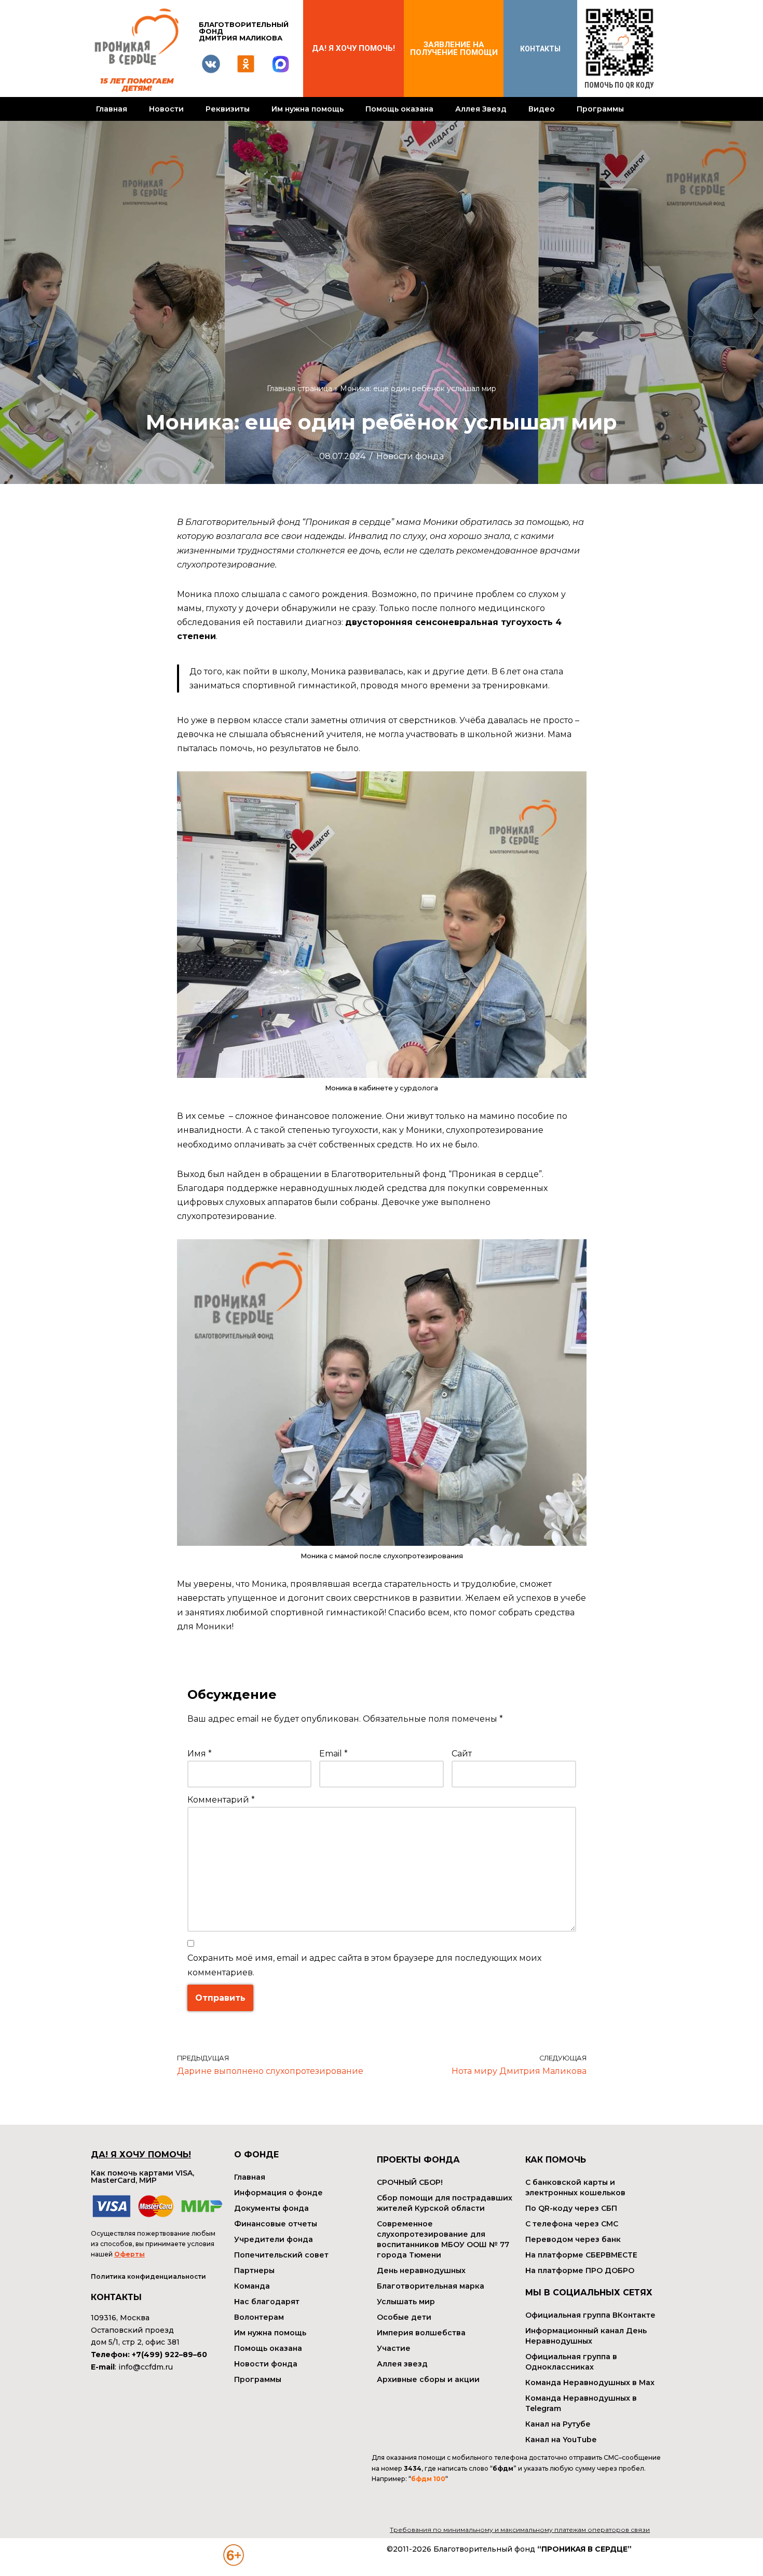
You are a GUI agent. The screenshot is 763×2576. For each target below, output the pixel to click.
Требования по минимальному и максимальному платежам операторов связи (520, 2530)
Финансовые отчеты (276, 2224)
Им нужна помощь (308, 109)
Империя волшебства (421, 2333)
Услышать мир (406, 2302)
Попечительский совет (281, 2255)
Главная (112, 109)
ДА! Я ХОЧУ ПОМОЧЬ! (141, 2155)
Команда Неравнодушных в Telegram (581, 2403)
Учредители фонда (274, 2239)
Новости (166, 109)
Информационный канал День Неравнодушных (586, 2336)
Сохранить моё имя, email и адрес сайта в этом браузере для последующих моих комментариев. (364, 1965)
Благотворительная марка (431, 2286)
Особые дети (404, 2317)
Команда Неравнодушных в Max (590, 2383)
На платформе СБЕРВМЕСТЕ (581, 2255)
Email (333, 1754)
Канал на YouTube (561, 2440)
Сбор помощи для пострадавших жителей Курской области (445, 2203)
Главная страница (299, 389)
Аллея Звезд (481, 109)
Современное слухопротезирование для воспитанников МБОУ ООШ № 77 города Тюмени (443, 2239)
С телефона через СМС (572, 2224)
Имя (200, 1754)
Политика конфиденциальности (148, 2276)
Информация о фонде (278, 2193)
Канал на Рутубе (558, 2424)
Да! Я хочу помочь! (353, 48)
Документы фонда (271, 2208)
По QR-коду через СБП (571, 2208)
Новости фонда (410, 456)
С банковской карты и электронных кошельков (575, 2187)
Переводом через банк (573, 2239)
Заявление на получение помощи (454, 49)
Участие (394, 2348)
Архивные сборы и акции (428, 2379)
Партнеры (254, 2270)
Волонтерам (259, 2317)
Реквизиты (228, 109)
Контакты (540, 49)
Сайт (462, 1754)
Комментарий (221, 1800)
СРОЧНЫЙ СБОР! (410, 2182)
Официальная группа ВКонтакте (590, 2315)
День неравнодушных (421, 2270)
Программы (600, 109)
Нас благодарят (267, 2302)
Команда (252, 2286)
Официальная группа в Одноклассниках (571, 2362)
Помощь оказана (399, 109)
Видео (542, 109)
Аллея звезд (402, 2364)
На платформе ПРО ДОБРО (580, 2270)
